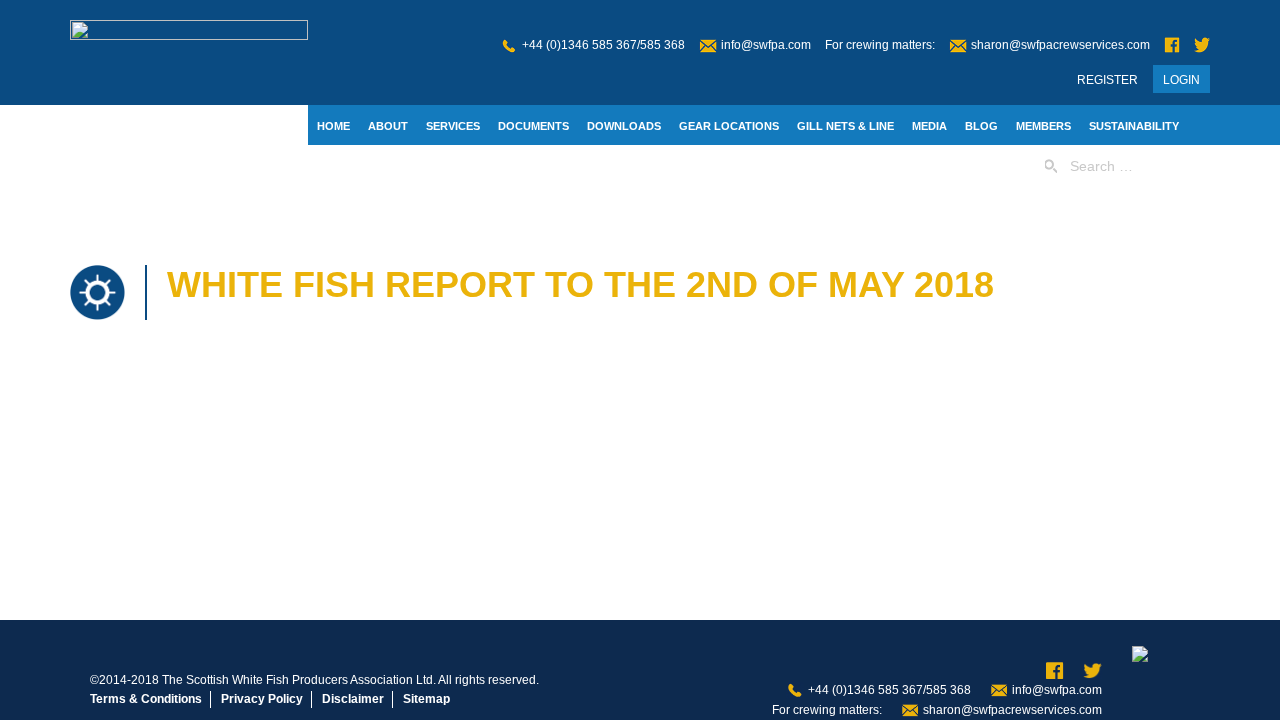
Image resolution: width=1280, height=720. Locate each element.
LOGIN (1181, 80)
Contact (344, 167)
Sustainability (1134, 126)
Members (1043, 126)
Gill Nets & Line (845, 126)
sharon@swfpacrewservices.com (1060, 45)
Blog (981, 126)
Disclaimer (353, 699)
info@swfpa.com (766, 45)
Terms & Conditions (146, 699)
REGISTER (1107, 80)
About (388, 126)
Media (929, 126)
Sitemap (426, 699)
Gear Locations (729, 126)
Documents (533, 126)
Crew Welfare (433, 167)
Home (333, 126)
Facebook (1172, 45)
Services (453, 126)
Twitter (1202, 45)
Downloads (624, 126)
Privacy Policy (262, 699)
